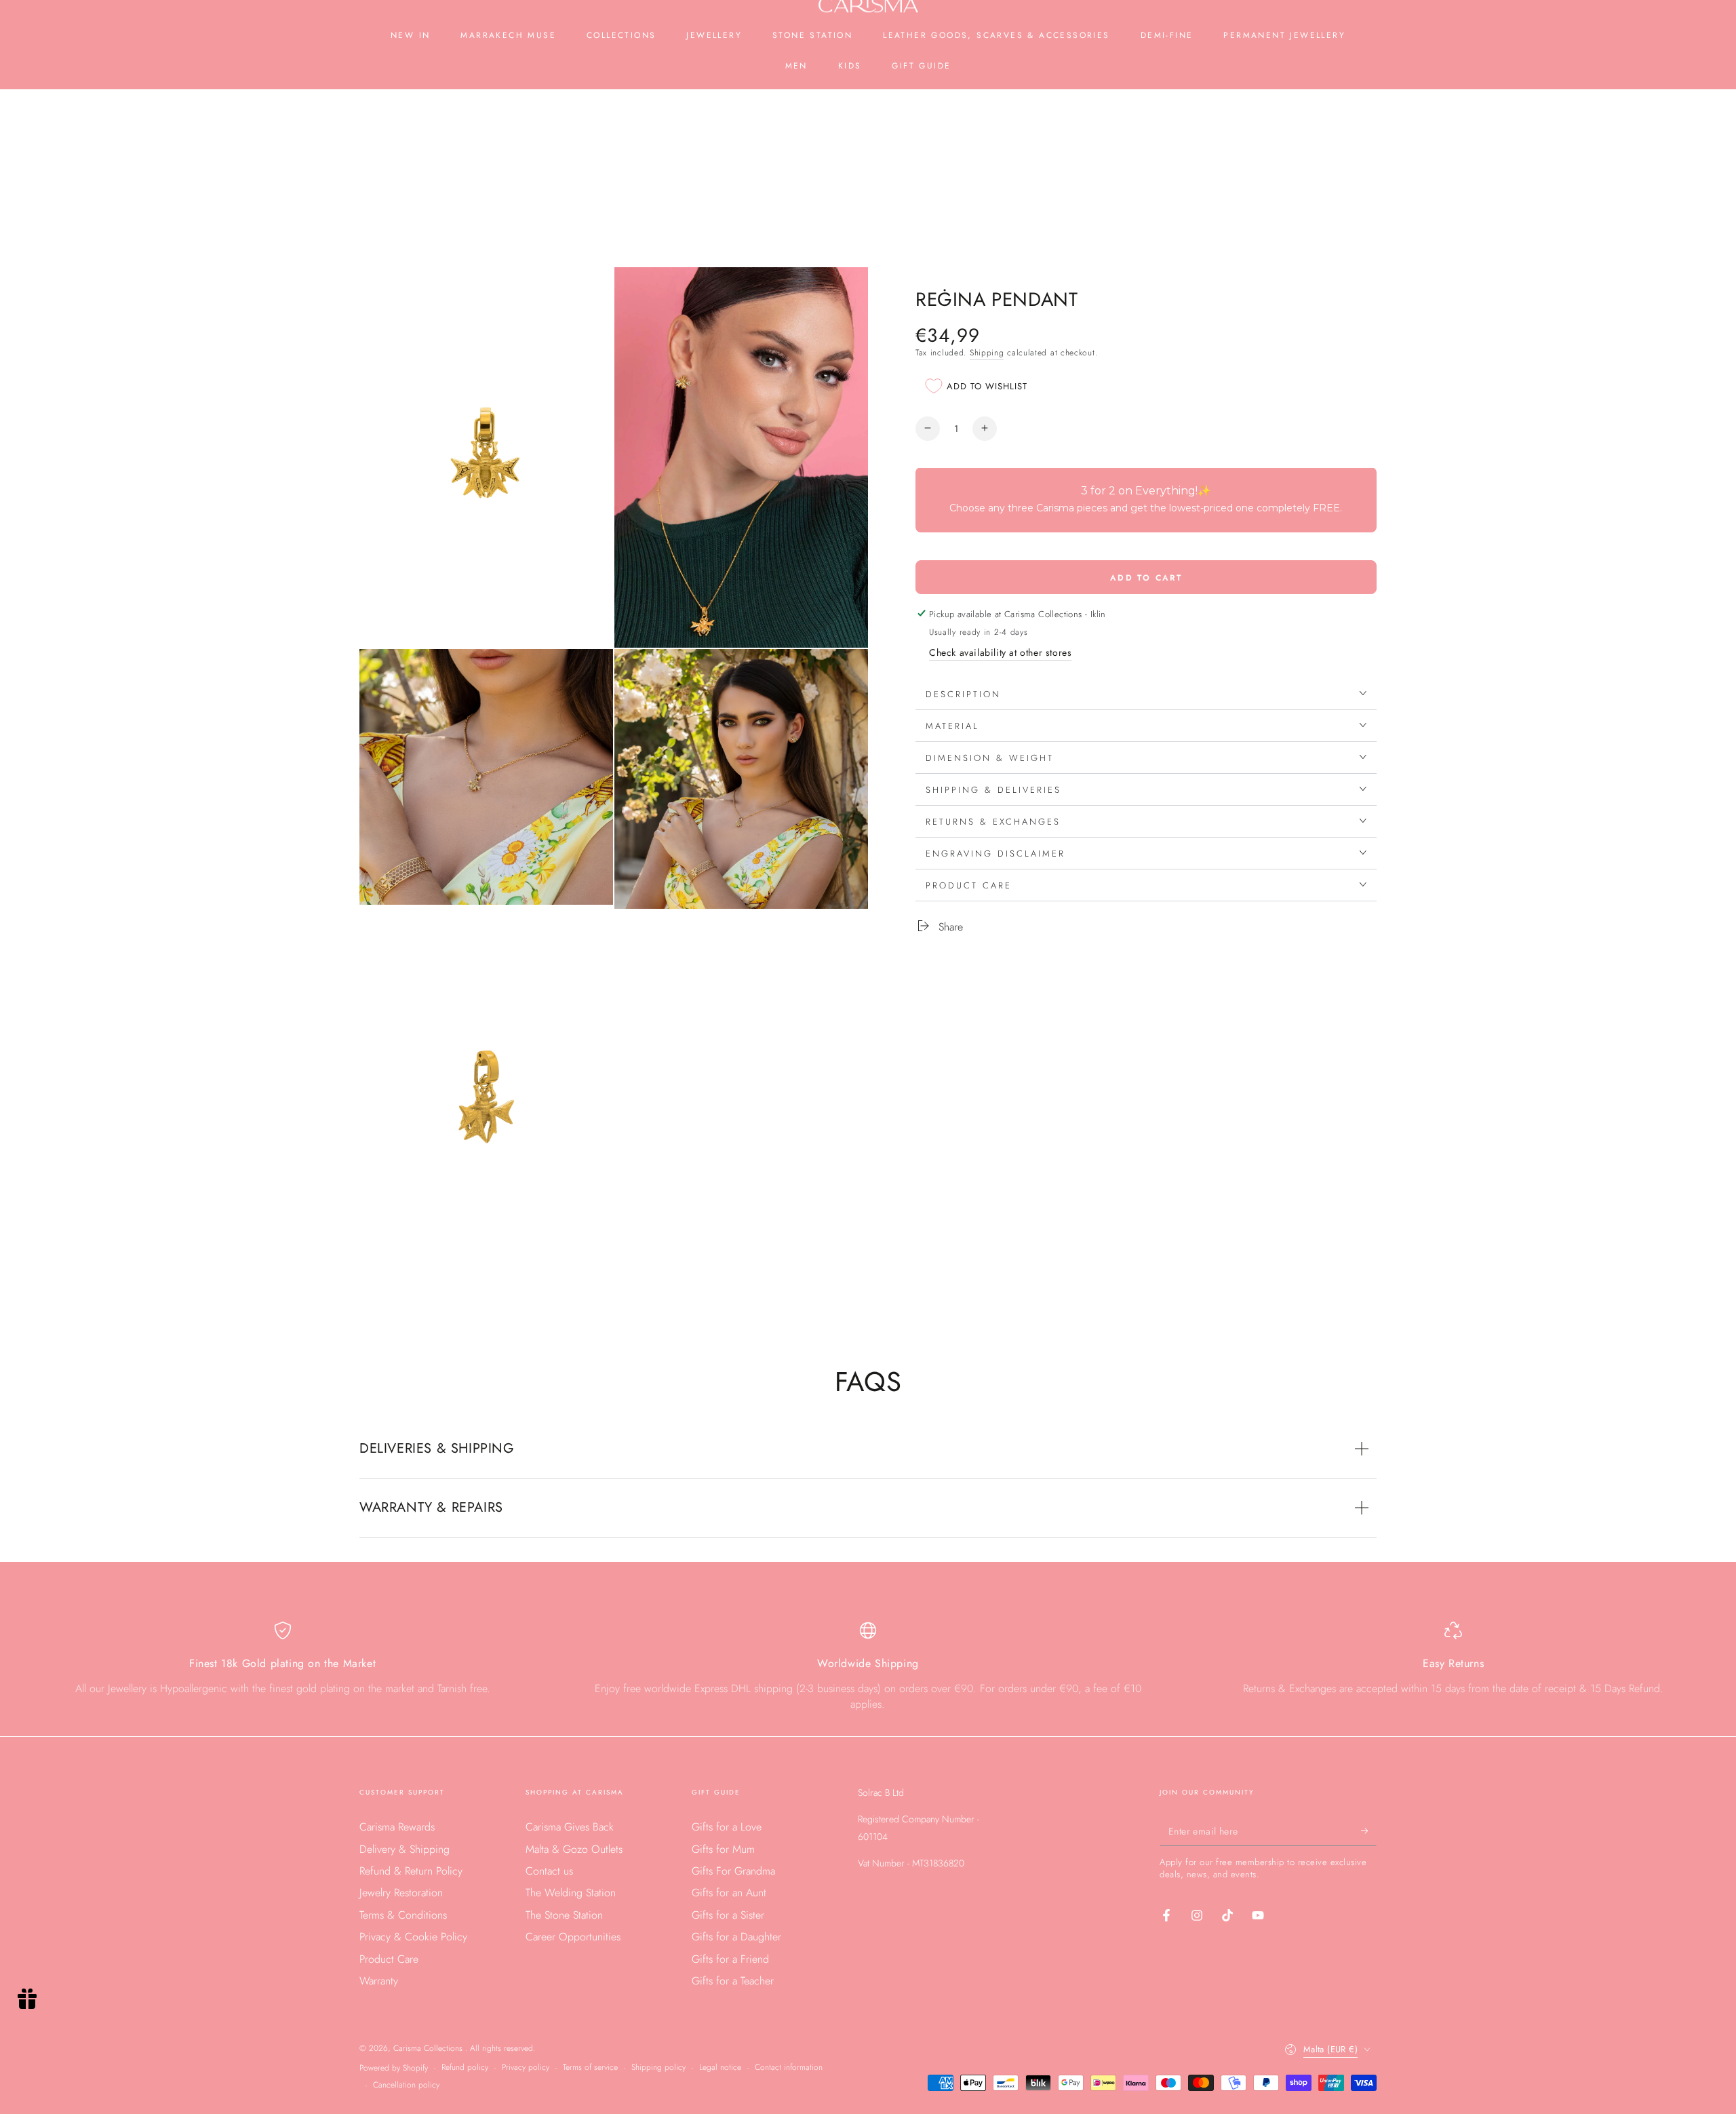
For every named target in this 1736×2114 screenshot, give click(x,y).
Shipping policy (658, 2068)
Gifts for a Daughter (736, 1937)
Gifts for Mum (723, 1849)
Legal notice (720, 2068)
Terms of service (590, 2068)
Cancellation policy (406, 2085)
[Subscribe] (1369, 1831)
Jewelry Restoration (401, 1893)
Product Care (389, 1959)
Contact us (549, 1871)
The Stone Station (564, 1915)
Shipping (987, 352)
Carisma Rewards (397, 1827)
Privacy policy (526, 2068)
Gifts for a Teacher (733, 1981)
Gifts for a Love (727, 1827)
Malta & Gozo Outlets (574, 1849)
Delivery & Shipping (405, 1849)
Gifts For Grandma (733, 1871)
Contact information (789, 2068)
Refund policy (465, 2068)
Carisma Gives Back (570, 1827)
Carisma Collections (429, 2048)
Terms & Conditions (403, 1915)
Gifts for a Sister (728, 1915)
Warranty (379, 1981)
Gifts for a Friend (730, 1959)
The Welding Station (571, 1893)
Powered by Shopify (394, 2068)
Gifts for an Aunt (729, 1893)
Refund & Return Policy (411, 1871)
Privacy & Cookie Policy (413, 1937)
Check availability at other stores (1000, 652)
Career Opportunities (573, 1937)
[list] (868, 1667)
